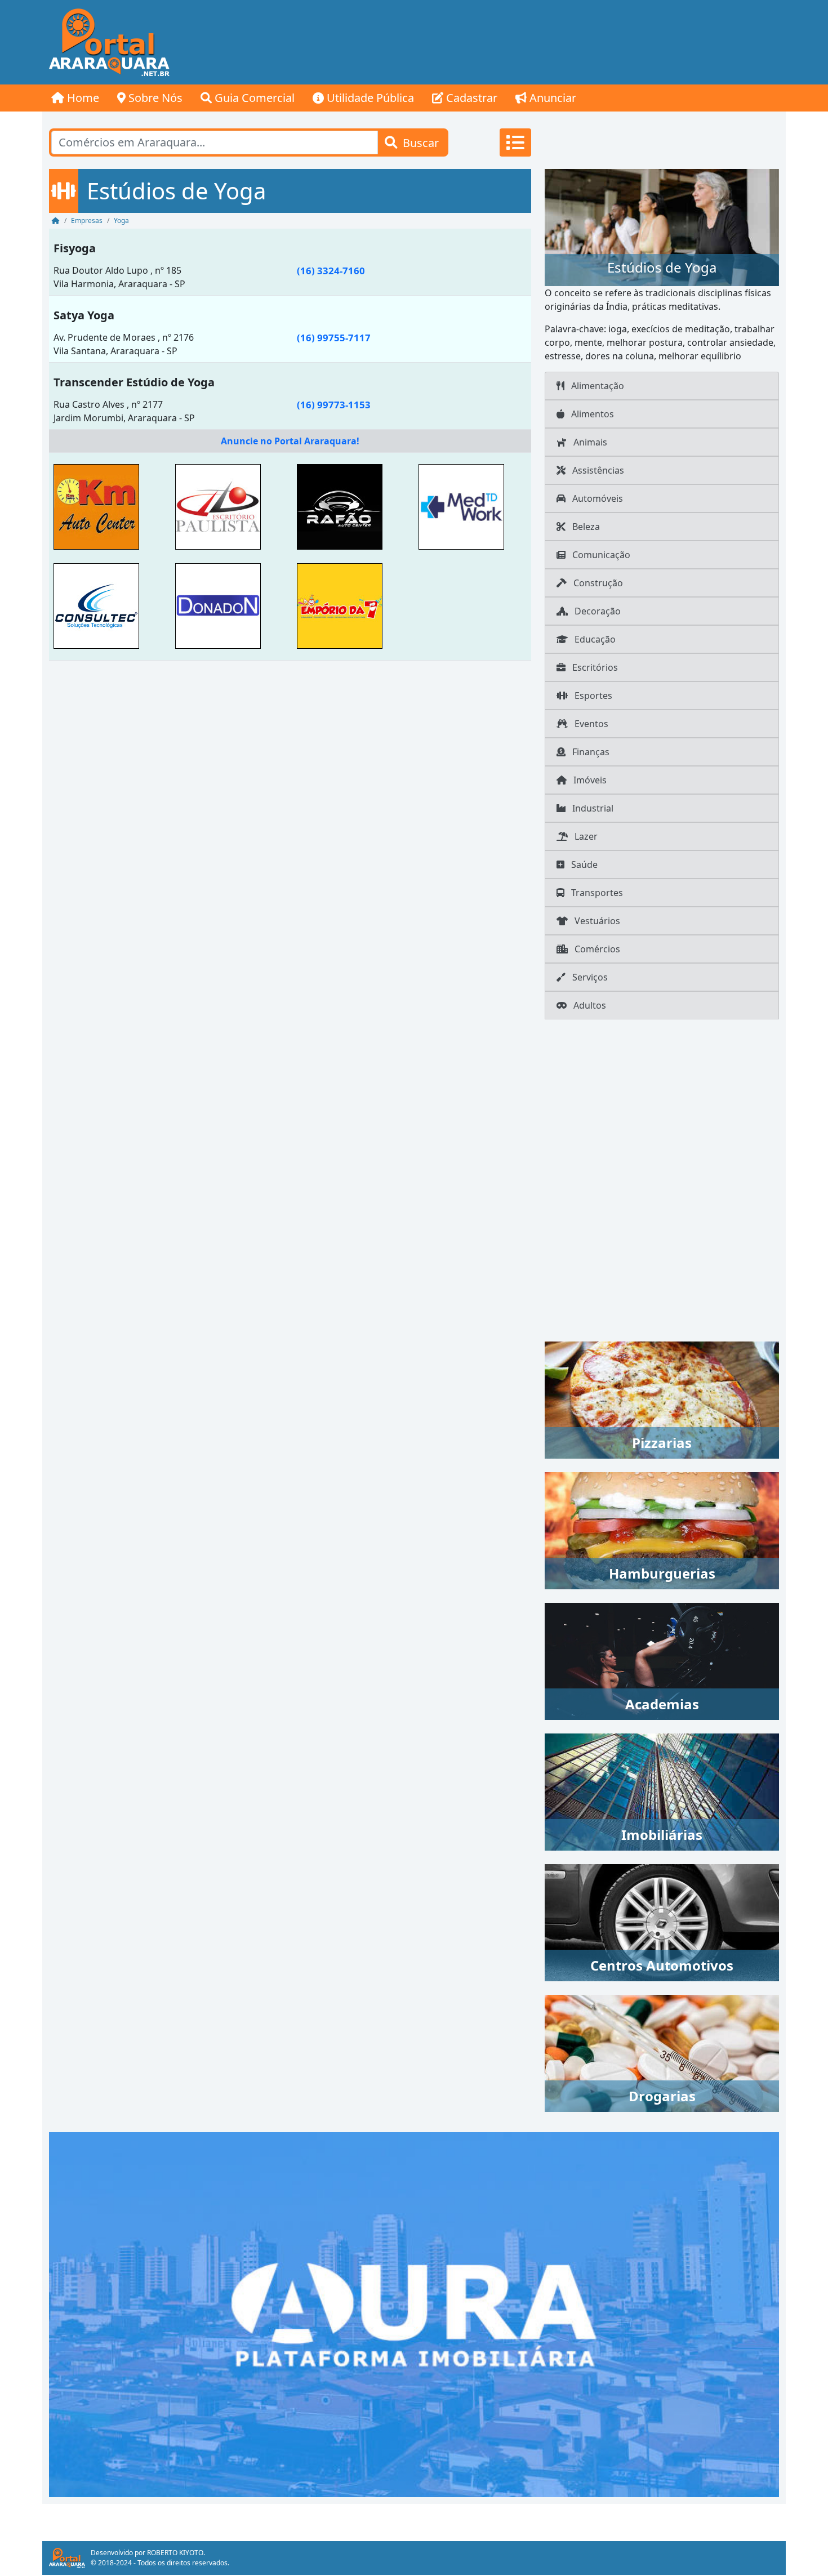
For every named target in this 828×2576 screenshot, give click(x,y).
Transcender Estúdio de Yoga (134, 382)
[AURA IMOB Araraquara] (414, 2314)
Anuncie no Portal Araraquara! (290, 441)
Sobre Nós (154, 98)
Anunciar (551, 98)
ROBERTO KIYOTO (175, 2553)
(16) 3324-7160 (331, 271)
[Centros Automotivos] (662, 1922)
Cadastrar (470, 98)
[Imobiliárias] (662, 1791)
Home (82, 98)
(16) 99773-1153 (334, 405)
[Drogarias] (662, 2052)
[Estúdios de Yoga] (662, 226)
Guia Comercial (253, 98)
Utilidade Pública (369, 98)
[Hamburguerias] (662, 1530)
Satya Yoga (84, 315)
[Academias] (662, 1660)
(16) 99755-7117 (334, 338)
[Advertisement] (581, 42)
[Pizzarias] (662, 1399)
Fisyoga (75, 248)
